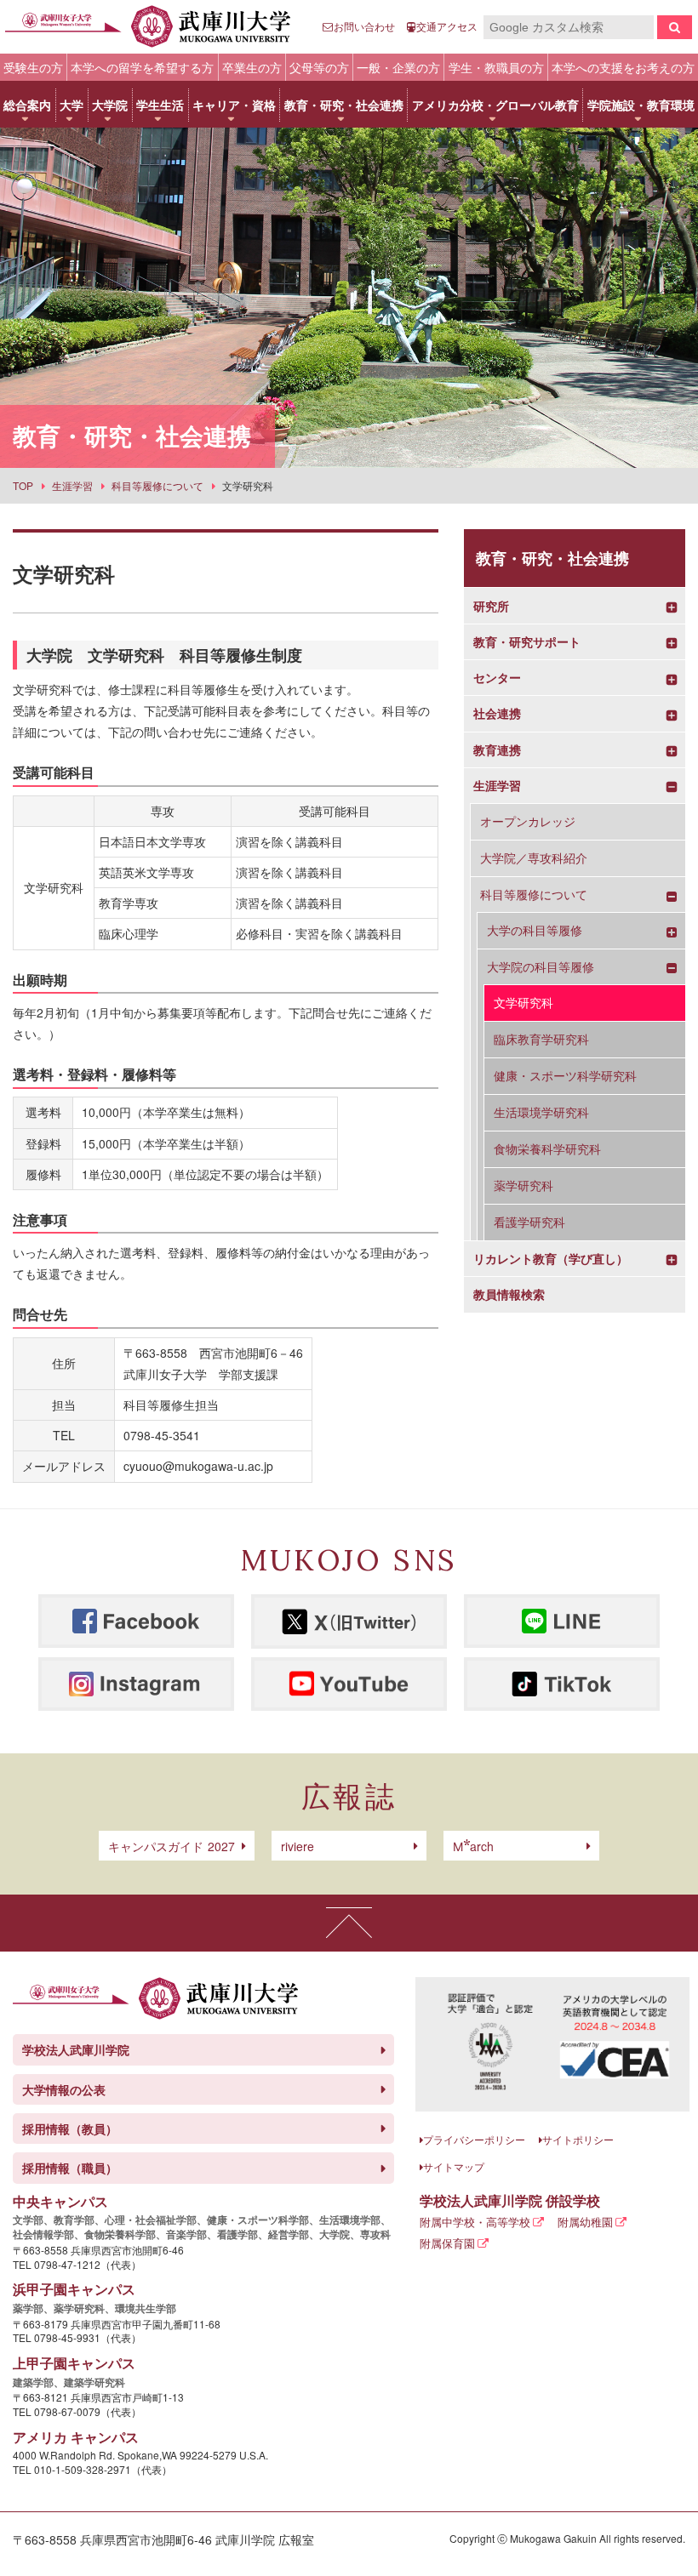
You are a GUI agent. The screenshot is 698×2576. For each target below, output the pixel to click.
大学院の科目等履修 (541, 967)
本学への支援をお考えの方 (623, 67)
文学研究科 (523, 1002)
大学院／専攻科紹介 (534, 858)
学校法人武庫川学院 (76, 2049)
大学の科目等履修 (535, 930)
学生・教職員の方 (496, 67)
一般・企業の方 (398, 67)
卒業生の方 (252, 67)
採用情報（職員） (70, 2168)
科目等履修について (534, 895)
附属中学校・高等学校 (475, 2222)
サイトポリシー (578, 2139)
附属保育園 (447, 2243)
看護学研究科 (529, 1222)
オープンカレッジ (528, 821)
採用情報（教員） (70, 2129)
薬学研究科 (523, 1185)
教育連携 (497, 750)
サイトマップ (454, 2166)
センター (497, 678)
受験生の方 (33, 67)
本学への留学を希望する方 (142, 67)
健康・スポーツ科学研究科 (565, 1075)
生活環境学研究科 (541, 1112)
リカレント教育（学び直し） (551, 1259)
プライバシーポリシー (474, 2139)
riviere (298, 1846)
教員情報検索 (509, 1294)
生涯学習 (497, 786)
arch (473, 1846)
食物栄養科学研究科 (547, 1148)
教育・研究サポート (527, 642)
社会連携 (497, 713)
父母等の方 (319, 67)
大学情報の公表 (64, 2089)
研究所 (491, 606)
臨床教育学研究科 (541, 1039)
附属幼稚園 (585, 2222)
